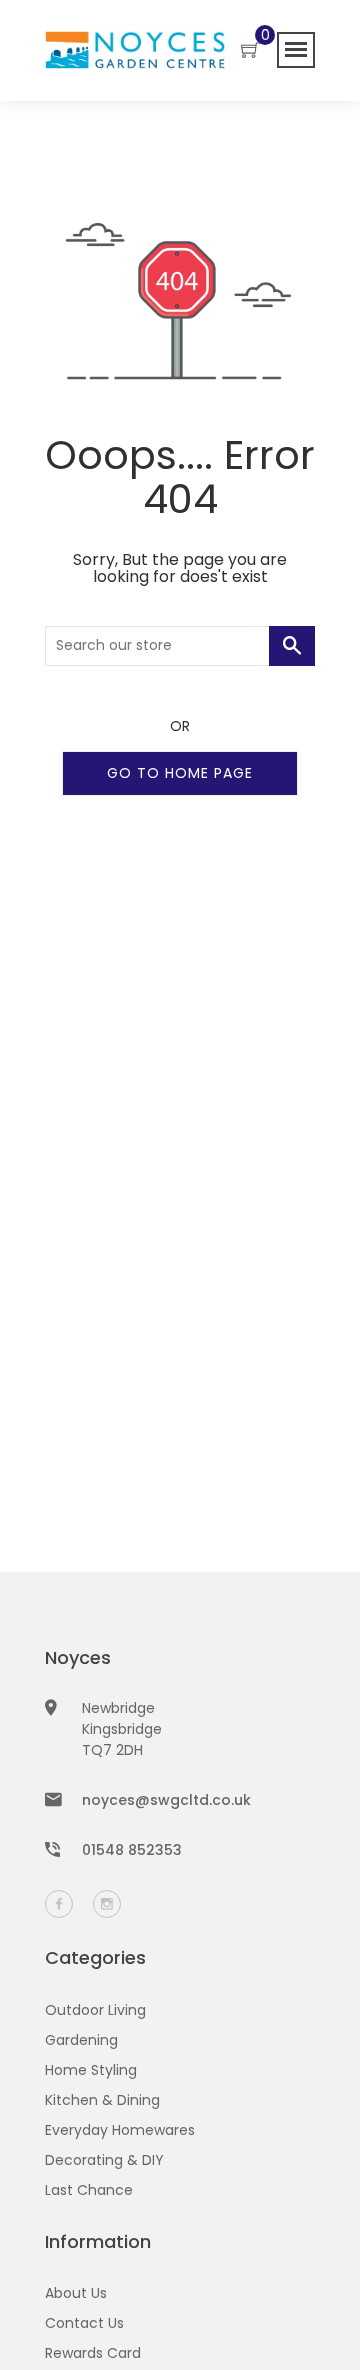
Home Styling (91, 2070)
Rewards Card (93, 2353)
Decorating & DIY (104, 2160)
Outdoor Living (95, 2010)
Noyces (78, 1657)
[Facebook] (59, 1904)
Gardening (81, 2040)
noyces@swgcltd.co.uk (166, 1800)
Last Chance (89, 2190)
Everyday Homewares (120, 2130)
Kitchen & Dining (102, 2100)
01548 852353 (132, 1850)
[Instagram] (107, 1904)
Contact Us (84, 2323)
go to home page (180, 773)
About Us (76, 2293)
